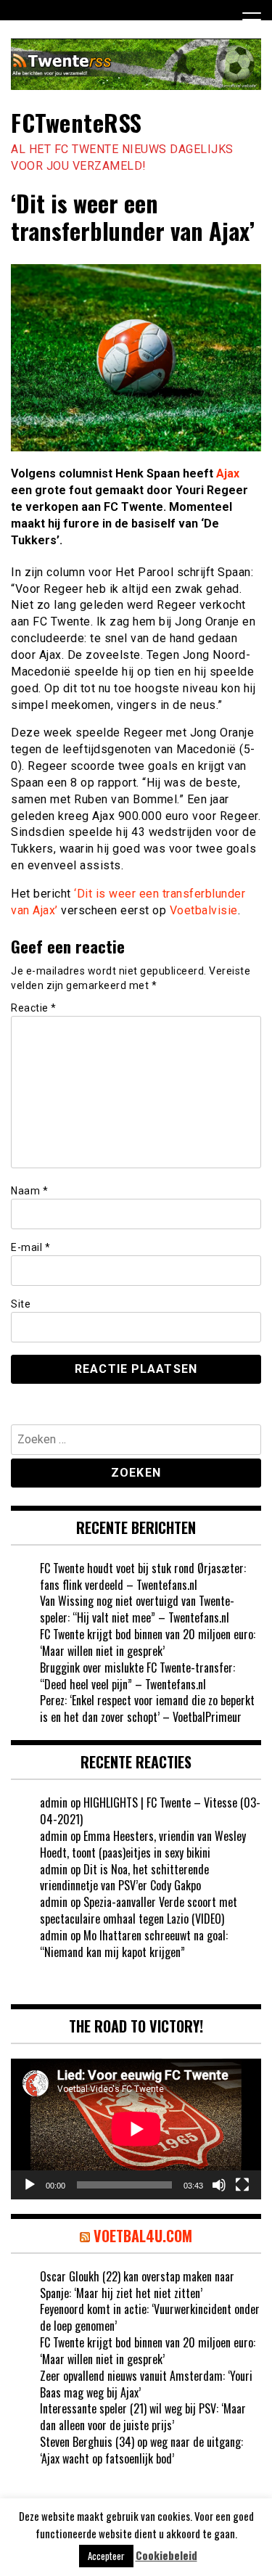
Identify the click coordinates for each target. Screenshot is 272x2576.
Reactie (34, 1008)
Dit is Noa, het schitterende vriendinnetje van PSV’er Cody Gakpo (124, 1878)
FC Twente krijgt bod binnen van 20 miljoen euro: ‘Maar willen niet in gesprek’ (148, 1642)
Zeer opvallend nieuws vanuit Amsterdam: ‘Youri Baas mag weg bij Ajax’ (146, 2384)
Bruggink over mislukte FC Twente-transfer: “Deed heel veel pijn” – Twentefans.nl (137, 1676)
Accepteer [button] (106, 2556)
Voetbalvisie (204, 910)
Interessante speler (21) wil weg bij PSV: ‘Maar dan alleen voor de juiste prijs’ (143, 2417)
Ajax (228, 473)
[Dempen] (219, 2185)
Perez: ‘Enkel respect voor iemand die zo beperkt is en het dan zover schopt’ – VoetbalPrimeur (147, 1709)
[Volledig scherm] (242, 2185)
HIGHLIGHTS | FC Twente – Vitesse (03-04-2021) (150, 1811)
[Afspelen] (30, 2185)
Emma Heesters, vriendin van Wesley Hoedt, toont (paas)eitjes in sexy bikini (143, 1844)
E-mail (30, 1247)
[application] (136, 2129)
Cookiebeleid (166, 2555)
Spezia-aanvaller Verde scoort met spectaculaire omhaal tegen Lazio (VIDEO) (139, 1910)
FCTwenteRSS (77, 122)
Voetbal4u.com (143, 2236)
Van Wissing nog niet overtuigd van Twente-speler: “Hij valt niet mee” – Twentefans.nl (137, 1609)
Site (21, 1304)
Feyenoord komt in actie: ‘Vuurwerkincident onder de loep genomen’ (150, 2317)
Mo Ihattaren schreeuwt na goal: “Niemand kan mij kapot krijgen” (134, 1944)
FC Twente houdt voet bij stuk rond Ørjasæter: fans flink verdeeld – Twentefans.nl (143, 1576)
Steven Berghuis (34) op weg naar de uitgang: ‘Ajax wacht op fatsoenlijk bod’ (141, 2450)
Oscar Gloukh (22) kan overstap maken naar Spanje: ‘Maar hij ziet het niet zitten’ (137, 2285)
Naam (29, 1191)
